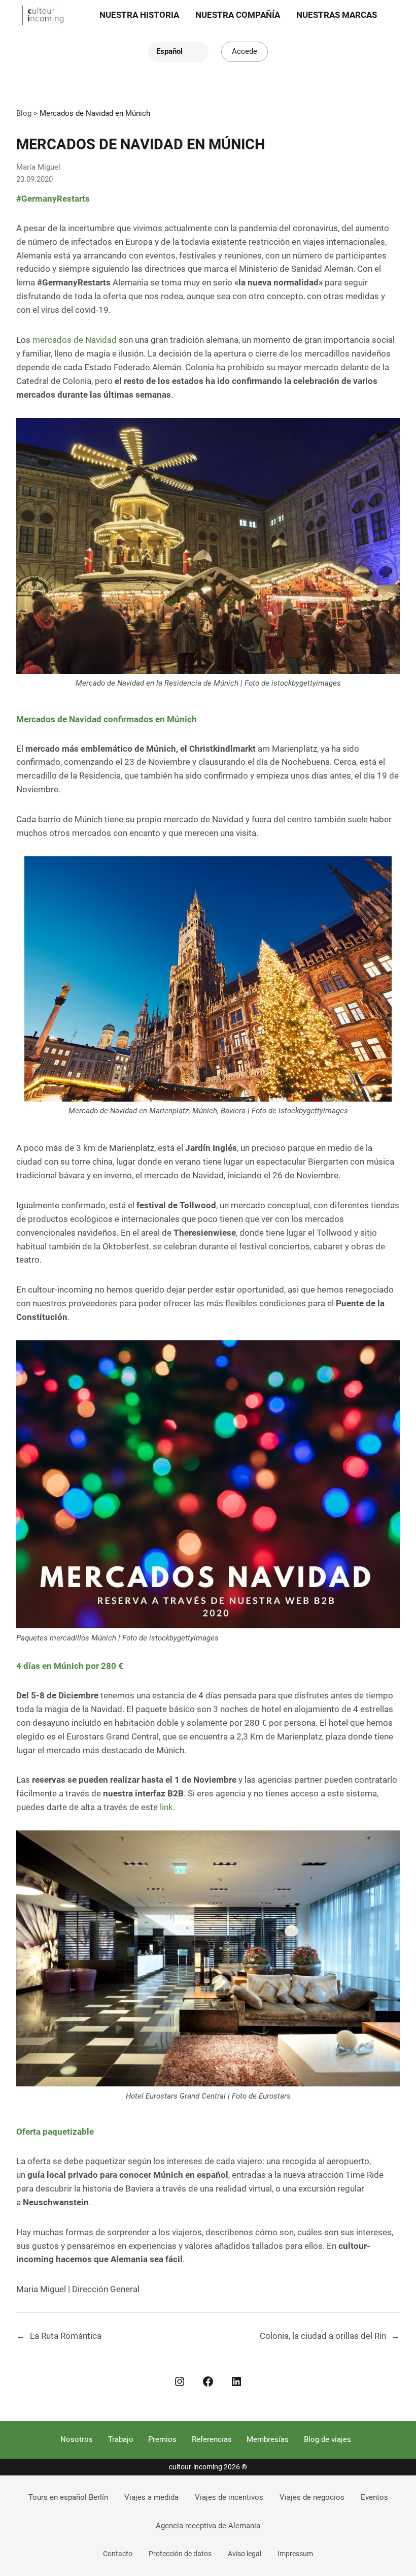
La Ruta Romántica (66, 2336)
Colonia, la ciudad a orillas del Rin (323, 2336)
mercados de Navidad (75, 340)
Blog (24, 113)
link (166, 1807)
